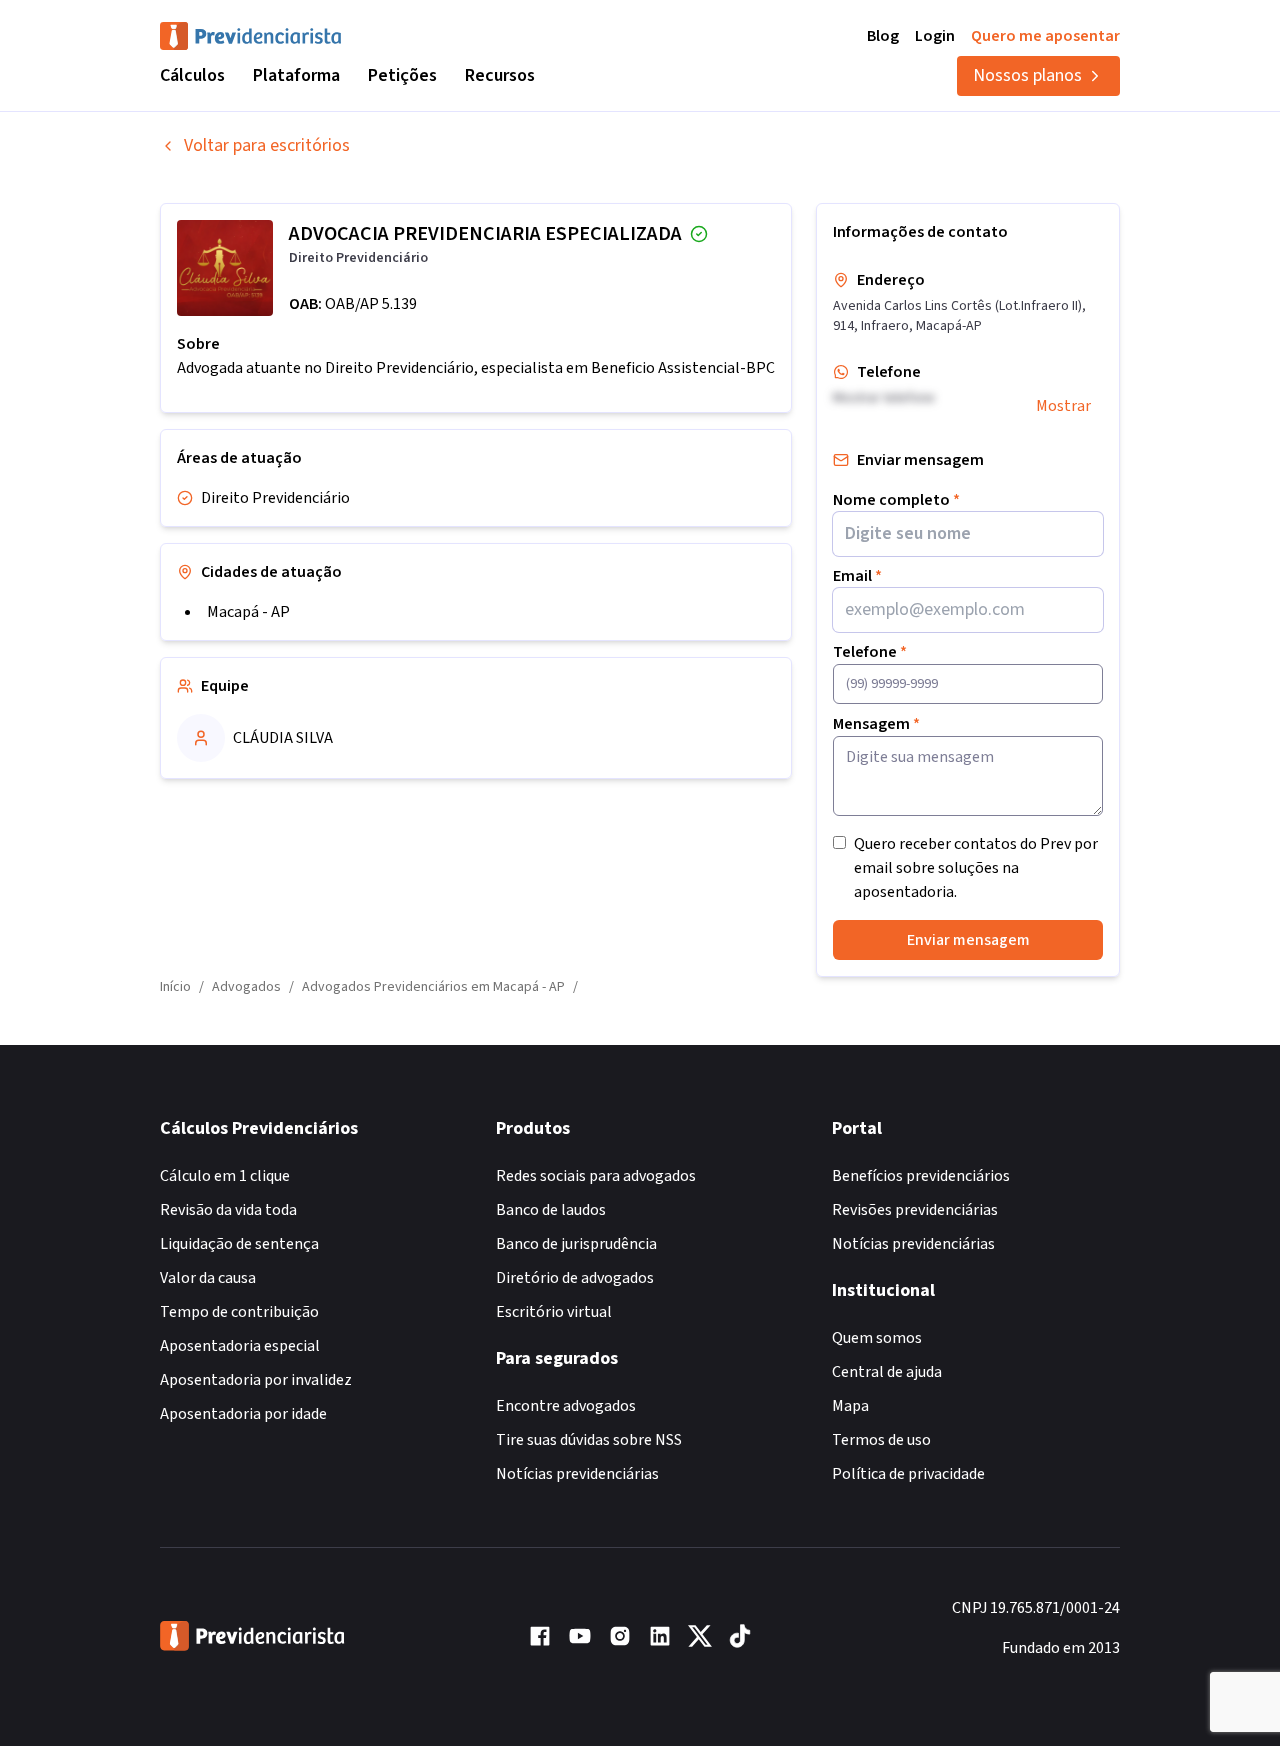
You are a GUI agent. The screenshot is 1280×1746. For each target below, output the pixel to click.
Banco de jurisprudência (576, 1244)
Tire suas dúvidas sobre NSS (589, 1440)
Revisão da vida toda (228, 1210)
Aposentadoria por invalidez (256, 1380)
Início (175, 987)
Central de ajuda (887, 1372)
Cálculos (192, 75)
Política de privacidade (908, 1474)
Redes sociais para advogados (596, 1176)
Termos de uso (881, 1440)
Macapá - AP (248, 612)
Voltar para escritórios (267, 145)
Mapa (850, 1406)
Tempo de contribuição (239, 1312)
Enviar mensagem (968, 940)
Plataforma (296, 75)
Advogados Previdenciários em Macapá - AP (433, 987)
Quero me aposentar (1045, 36)
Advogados (246, 987)
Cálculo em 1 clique (225, 1176)
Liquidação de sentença (239, 1244)
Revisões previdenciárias (915, 1210)
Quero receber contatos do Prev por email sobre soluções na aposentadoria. (976, 868)
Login (935, 36)
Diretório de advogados (575, 1278)
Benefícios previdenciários (921, 1176)
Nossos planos (1027, 75)
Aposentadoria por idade (243, 1414)
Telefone (870, 652)
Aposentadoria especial (240, 1346)
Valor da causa (208, 1278)
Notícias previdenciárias (577, 1474)
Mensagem (876, 724)
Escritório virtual (554, 1312)
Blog (883, 36)
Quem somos (877, 1338)
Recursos (500, 75)
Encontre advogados (566, 1406)
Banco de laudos (551, 1210)
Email (857, 576)
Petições (402, 75)
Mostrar (1063, 406)
